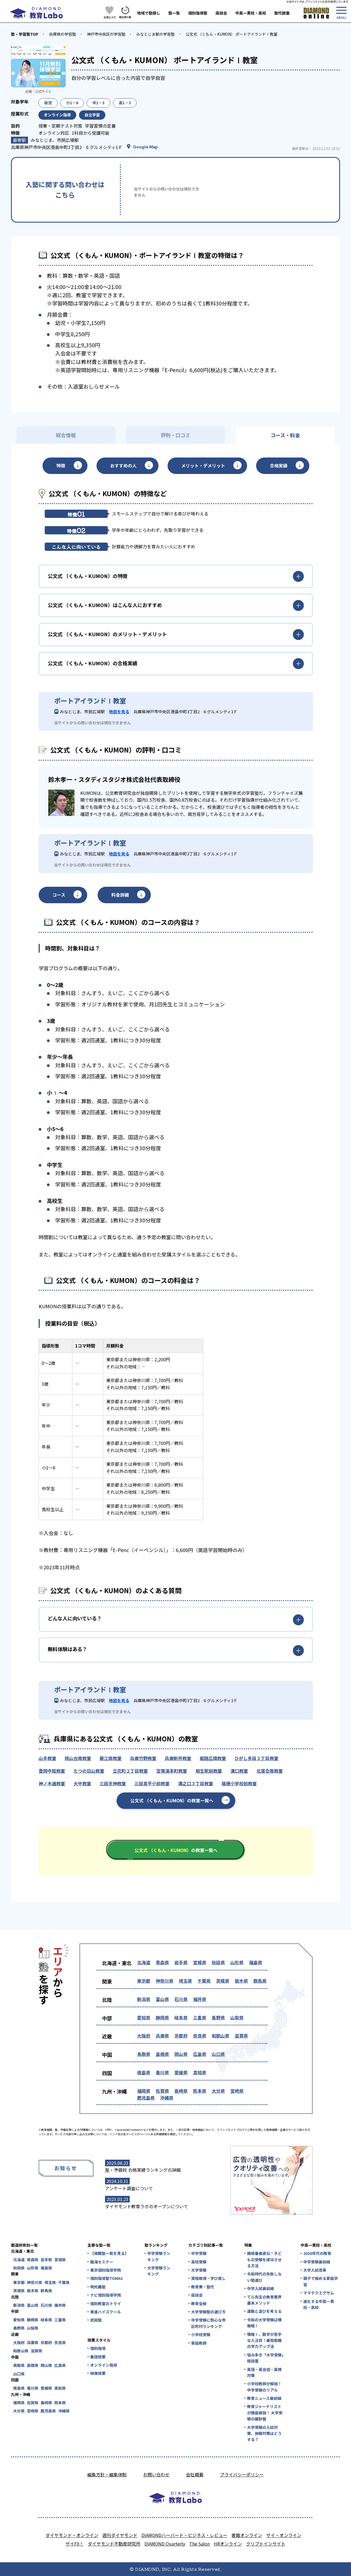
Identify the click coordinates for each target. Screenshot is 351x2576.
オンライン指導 (104, 2365)
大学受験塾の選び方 (208, 2312)
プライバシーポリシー (242, 2474)
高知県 (200, 2072)
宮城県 (200, 1962)
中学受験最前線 (317, 2262)
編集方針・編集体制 (107, 2474)
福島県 (256, 1962)
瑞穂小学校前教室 (239, 1783)
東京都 (144, 1981)
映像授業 (98, 2373)
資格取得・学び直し (208, 2278)
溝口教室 (239, 1771)
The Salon (199, 2544)
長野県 (218, 2017)
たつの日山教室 (89, 1771)
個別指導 (98, 2348)
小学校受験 (201, 2334)
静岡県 (162, 2017)
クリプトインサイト (266, 2544)
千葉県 (204, 1981)
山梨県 (237, 2017)
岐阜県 (181, 2017)
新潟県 (144, 1999)
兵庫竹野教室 (143, 1758)
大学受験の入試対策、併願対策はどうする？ (264, 2433)
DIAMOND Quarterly (165, 2544)
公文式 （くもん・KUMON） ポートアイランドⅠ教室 (232, 34)
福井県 (200, 1999)
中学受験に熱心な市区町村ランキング (208, 2323)
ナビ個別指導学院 (106, 2295)
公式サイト (43, 91)
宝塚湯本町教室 (172, 1771)
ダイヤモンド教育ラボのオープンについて (147, 2206)
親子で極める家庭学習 (321, 2281)
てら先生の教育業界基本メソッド (264, 2300)
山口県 (218, 2054)
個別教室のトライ (106, 2303)
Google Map (145, 147)
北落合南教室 (270, 1771)
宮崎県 (237, 2091)
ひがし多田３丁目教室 (256, 1758)
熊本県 (200, 2091)
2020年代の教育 (317, 2253)
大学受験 (199, 2270)
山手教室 (47, 1758)
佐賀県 (162, 2091)
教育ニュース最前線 (264, 2398)
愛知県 (144, 2017)
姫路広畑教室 (213, 1758)
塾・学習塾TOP (25, 34)
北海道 (144, 1962)
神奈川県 (165, 1981)
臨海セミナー (102, 2262)
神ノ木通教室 (52, 1783)
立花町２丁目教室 (130, 1771)
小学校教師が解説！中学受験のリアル (264, 2387)
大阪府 (144, 2036)
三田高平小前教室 (152, 1783)
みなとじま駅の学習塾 (155, 34)
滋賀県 (241, 2036)
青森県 (162, 1962)
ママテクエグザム (319, 2293)
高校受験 (199, 2262)
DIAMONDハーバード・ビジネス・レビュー (184, 2535)
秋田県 (218, 1962)
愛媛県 (181, 2072)
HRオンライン (228, 2544)
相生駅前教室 (209, 1771)
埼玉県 (185, 1981)
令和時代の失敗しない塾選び (264, 2277)
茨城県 (223, 1981)
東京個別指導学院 (106, 2270)
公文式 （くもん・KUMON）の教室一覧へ (172, 1800)
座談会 (221, 13)
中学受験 (199, 2253)
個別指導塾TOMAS (107, 2278)
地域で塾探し (149, 13)
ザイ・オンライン (284, 2535)
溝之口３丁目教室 (196, 1783)
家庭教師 (199, 2343)
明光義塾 (98, 2287)
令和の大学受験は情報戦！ (264, 2323)
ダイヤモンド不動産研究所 (114, 2544)
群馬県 (260, 1981)
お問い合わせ (156, 2474)
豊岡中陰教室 (52, 1771)
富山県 (162, 1999)
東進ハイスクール (106, 2312)
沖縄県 (167, 2098)
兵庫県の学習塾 (63, 34)
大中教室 (82, 1783)
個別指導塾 (198, 13)
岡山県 (181, 2054)
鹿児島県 (146, 2098)
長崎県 (181, 2091)
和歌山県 (220, 2036)
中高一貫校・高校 (251, 13)
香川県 (162, 2072)
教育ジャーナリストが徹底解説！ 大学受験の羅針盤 (265, 2413)
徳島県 (144, 2072)
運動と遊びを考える (264, 2311)
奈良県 (200, 2036)
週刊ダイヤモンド (120, 2535)
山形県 (237, 1962)
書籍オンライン (247, 2535)
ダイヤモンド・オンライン (72, 2535)
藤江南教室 (111, 1758)
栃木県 (241, 1981)
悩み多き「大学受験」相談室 (265, 2358)
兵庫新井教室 (178, 1758)
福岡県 (144, 2091)
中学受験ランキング (159, 2256)
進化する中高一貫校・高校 (319, 2304)
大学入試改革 (315, 2270)
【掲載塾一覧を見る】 (109, 2253)
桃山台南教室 (78, 1758)
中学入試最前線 (261, 2288)
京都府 (181, 2036)
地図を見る (119, 712)
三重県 (200, 2017)
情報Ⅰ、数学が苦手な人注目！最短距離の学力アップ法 (264, 2340)
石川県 (181, 1999)
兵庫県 (162, 2036)
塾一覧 (174, 13)
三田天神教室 (113, 1783)
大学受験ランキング (159, 2271)
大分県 (218, 2091)
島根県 (162, 2054)
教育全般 (199, 2303)
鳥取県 (144, 2054)
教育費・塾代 (203, 2287)
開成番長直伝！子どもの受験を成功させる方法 (264, 2259)
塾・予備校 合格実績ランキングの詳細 (143, 2170)
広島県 (200, 2054)
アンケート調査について (129, 2188)
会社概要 (195, 2474)
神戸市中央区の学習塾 (106, 34)
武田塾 (96, 2320)
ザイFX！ (75, 2544)
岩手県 (181, 1962)
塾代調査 (282, 13)
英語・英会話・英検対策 (264, 2372)
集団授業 (98, 2357)
